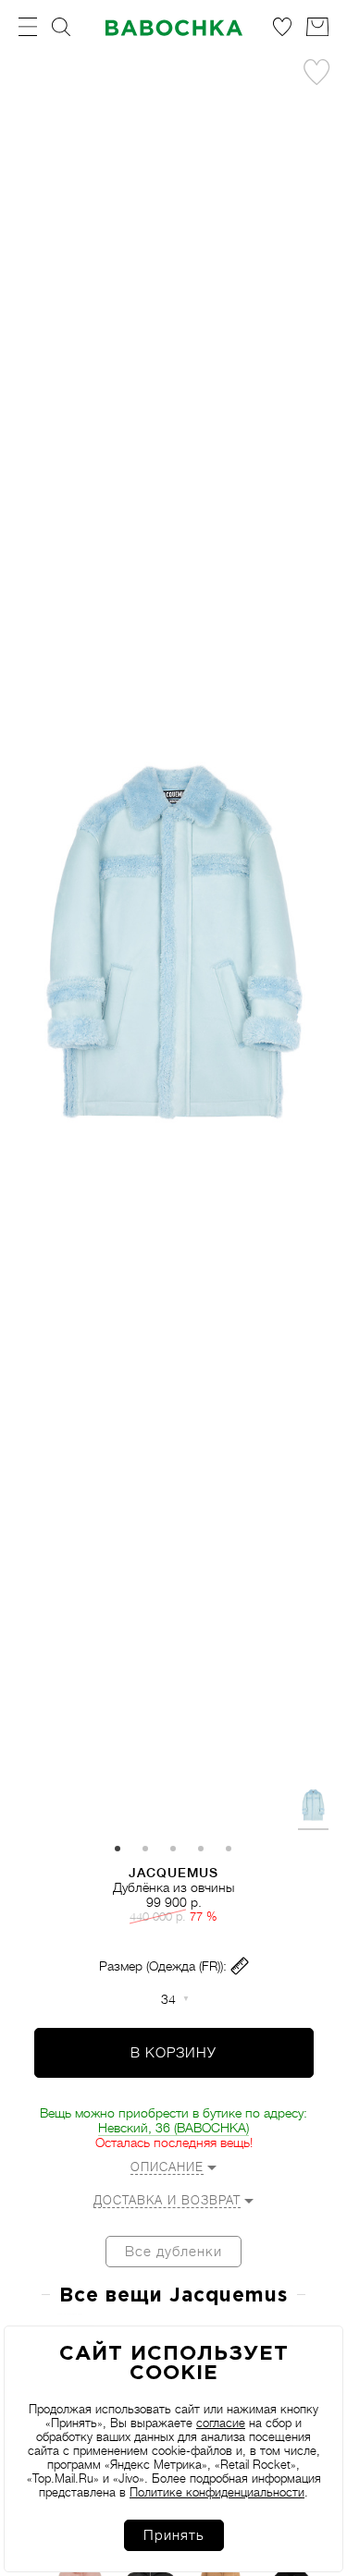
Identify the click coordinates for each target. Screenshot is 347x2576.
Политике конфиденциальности (217, 2492)
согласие (221, 2423)
